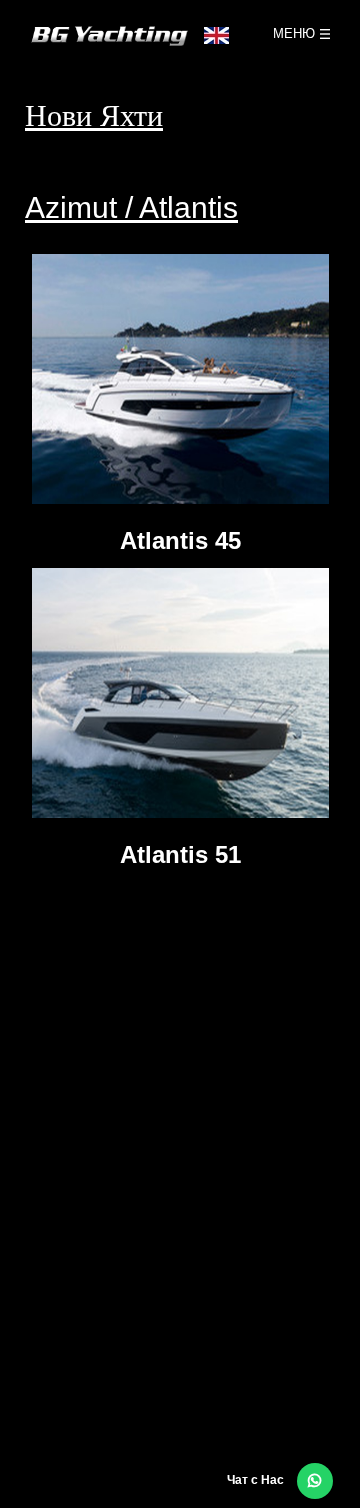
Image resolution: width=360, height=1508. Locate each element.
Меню (294, 33)
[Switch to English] (211, 40)
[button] (315, 1481)
